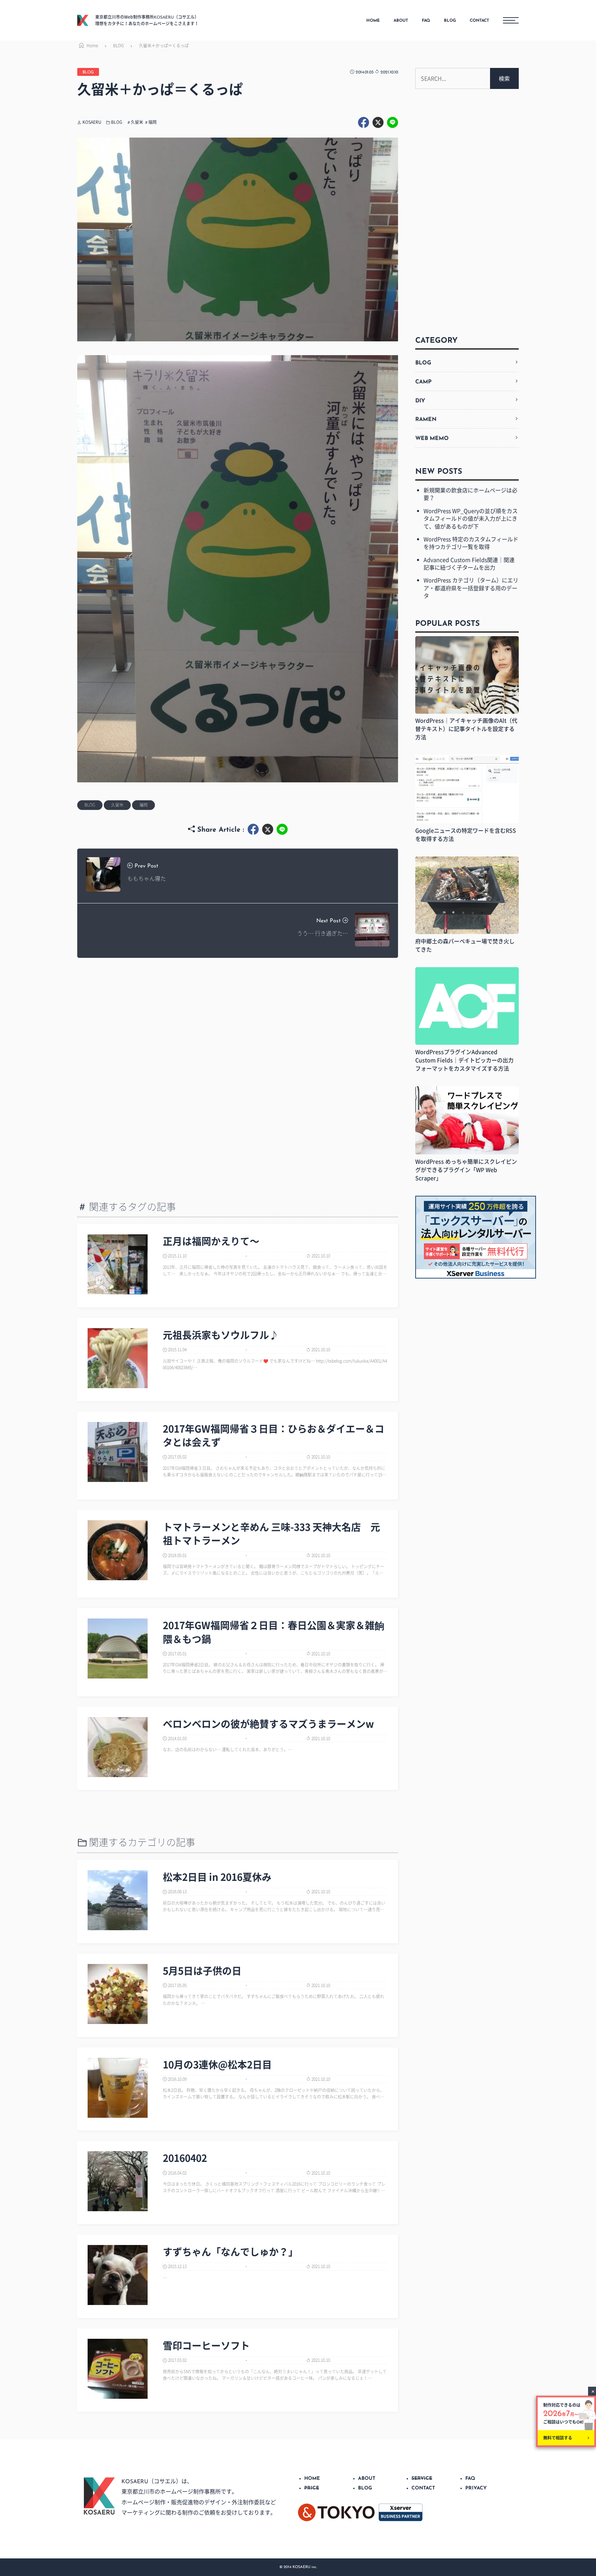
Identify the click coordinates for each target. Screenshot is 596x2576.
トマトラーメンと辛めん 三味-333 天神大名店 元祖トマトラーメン (271, 1534)
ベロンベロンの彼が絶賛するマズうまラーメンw (268, 1724)
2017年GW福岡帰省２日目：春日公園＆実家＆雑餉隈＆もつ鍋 (274, 1632)
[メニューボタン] (511, 20)
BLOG (450, 21)
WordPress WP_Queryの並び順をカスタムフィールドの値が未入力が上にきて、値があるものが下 (471, 518)
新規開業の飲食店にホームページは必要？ (470, 494)
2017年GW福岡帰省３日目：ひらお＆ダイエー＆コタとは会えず (274, 1435)
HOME (373, 21)
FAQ (426, 21)
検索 (504, 78)
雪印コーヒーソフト (206, 2346)
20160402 (185, 2158)
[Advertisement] (238, 1020)
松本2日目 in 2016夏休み (217, 1877)
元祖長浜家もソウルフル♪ (221, 1335)
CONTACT (479, 21)
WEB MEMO (432, 439)
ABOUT (401, 21)
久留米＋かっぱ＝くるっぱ (164, 46)
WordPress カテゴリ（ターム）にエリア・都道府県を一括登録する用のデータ (471, 588)
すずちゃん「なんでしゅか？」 (230, 2252)
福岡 (152, 122)
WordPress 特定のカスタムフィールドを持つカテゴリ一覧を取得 (471, 543)
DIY (420, 401)
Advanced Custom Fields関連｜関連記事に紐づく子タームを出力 (469, 563)
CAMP (423, 382)
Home (92, 46)
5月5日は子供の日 (202, 1971)
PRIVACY (476, 2488)
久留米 (137, 122)
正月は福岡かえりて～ (211, 1241)
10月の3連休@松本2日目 (217, 2064)
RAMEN (426, 420)
